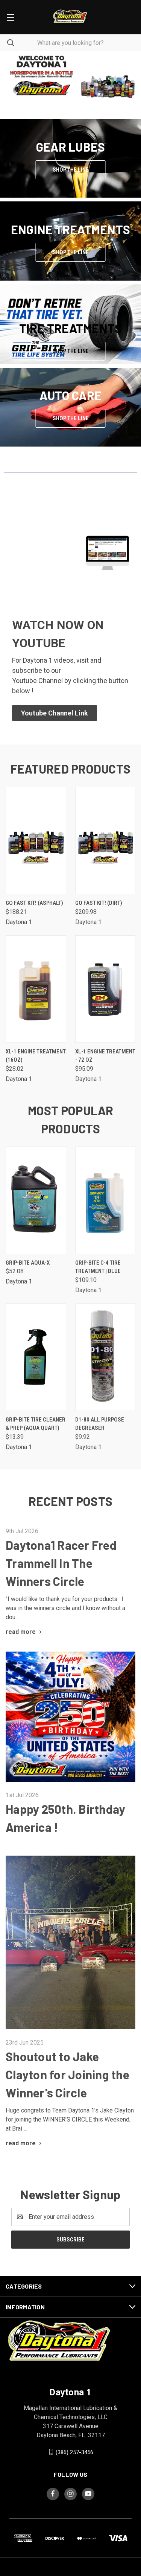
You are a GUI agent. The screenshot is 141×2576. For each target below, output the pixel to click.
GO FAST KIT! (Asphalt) (34, 903)
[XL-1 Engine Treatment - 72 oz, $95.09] (105, 989)
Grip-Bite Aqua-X (28, 1263)
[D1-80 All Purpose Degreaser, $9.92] (105, 1357)
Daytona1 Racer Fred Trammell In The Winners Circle (61, 1563)
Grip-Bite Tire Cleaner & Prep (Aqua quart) (36, 1424)
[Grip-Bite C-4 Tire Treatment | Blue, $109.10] (105, 1200)
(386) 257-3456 (74, 2452)
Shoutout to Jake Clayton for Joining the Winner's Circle (67, 2074)
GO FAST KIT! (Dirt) (99, 903)
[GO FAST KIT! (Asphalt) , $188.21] (36, 841)
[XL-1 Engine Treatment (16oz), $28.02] (36, 989)
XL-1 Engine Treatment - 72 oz (105, 1056)
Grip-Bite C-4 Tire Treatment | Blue (98, 1267)
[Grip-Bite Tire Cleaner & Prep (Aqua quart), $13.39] (36, 1357)
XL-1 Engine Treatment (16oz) (36, 1056)
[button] (71, 76)
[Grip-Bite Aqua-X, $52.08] (36, 1200)
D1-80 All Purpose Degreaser (100, 1424)
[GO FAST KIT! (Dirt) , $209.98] (105, 841)
